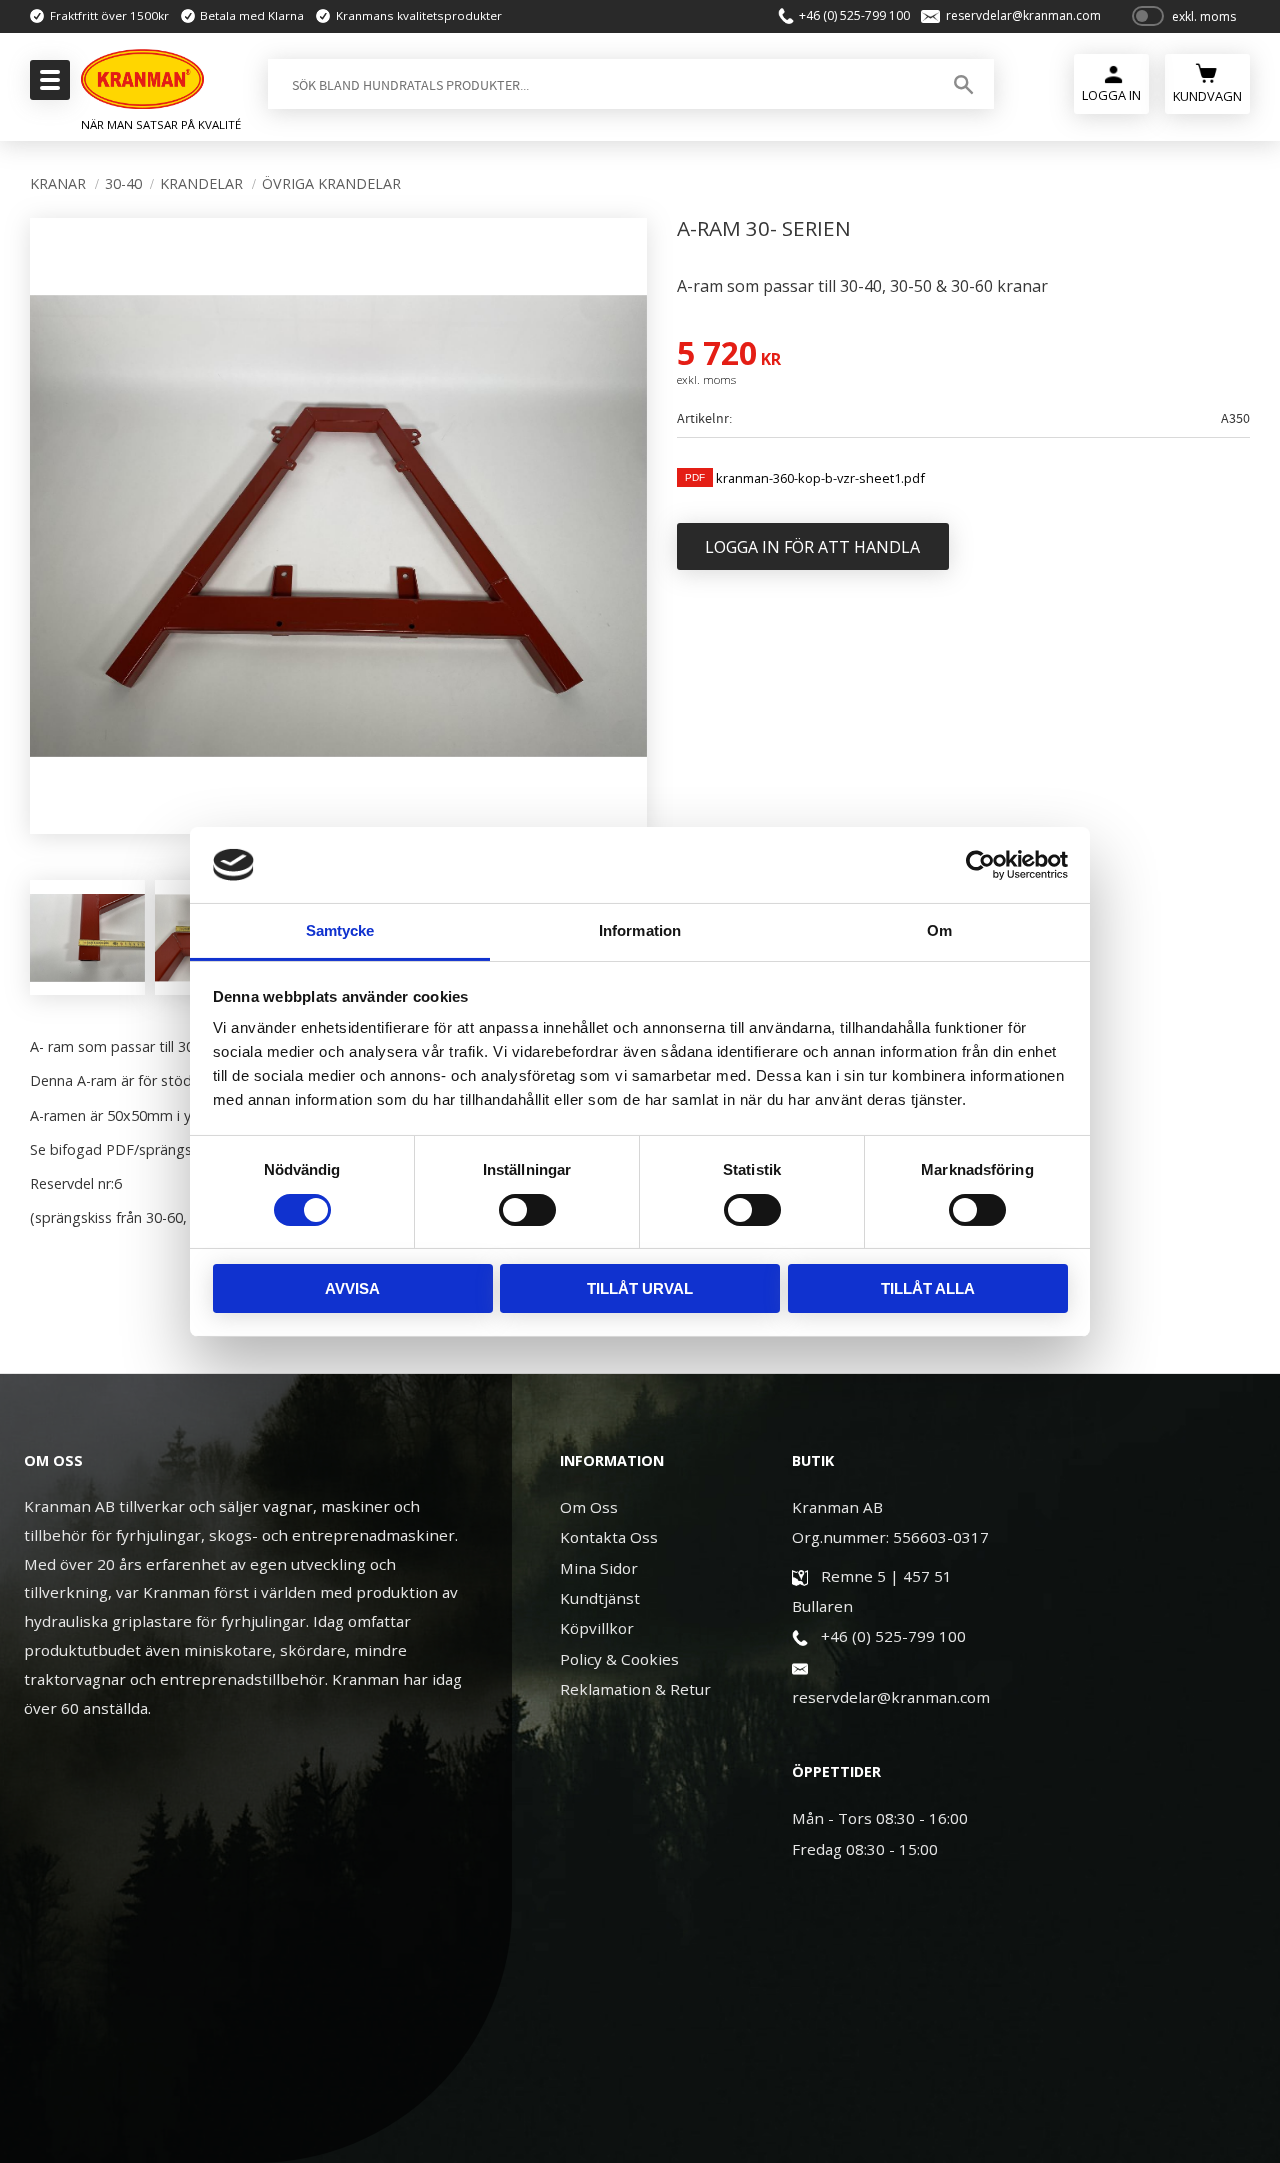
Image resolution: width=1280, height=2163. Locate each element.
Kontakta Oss (609, 1537)
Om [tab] (939, 930)
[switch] (527, 1210)
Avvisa (352, 1288)
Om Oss (589, 1507)
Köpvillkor (597, 1628)
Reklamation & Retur (635, 1689)
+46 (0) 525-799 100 (854, 16)
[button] (47, 86)
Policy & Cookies (619, 1659)
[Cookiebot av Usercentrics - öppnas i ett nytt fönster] (980, 865)
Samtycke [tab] (340, 930)
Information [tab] (640, 930)
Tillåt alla (928, 1288)
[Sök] (963, 84)
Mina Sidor (599, 1568)
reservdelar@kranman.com (1023, 16)
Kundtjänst (600, 1598)
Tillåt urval (640, 1288)
